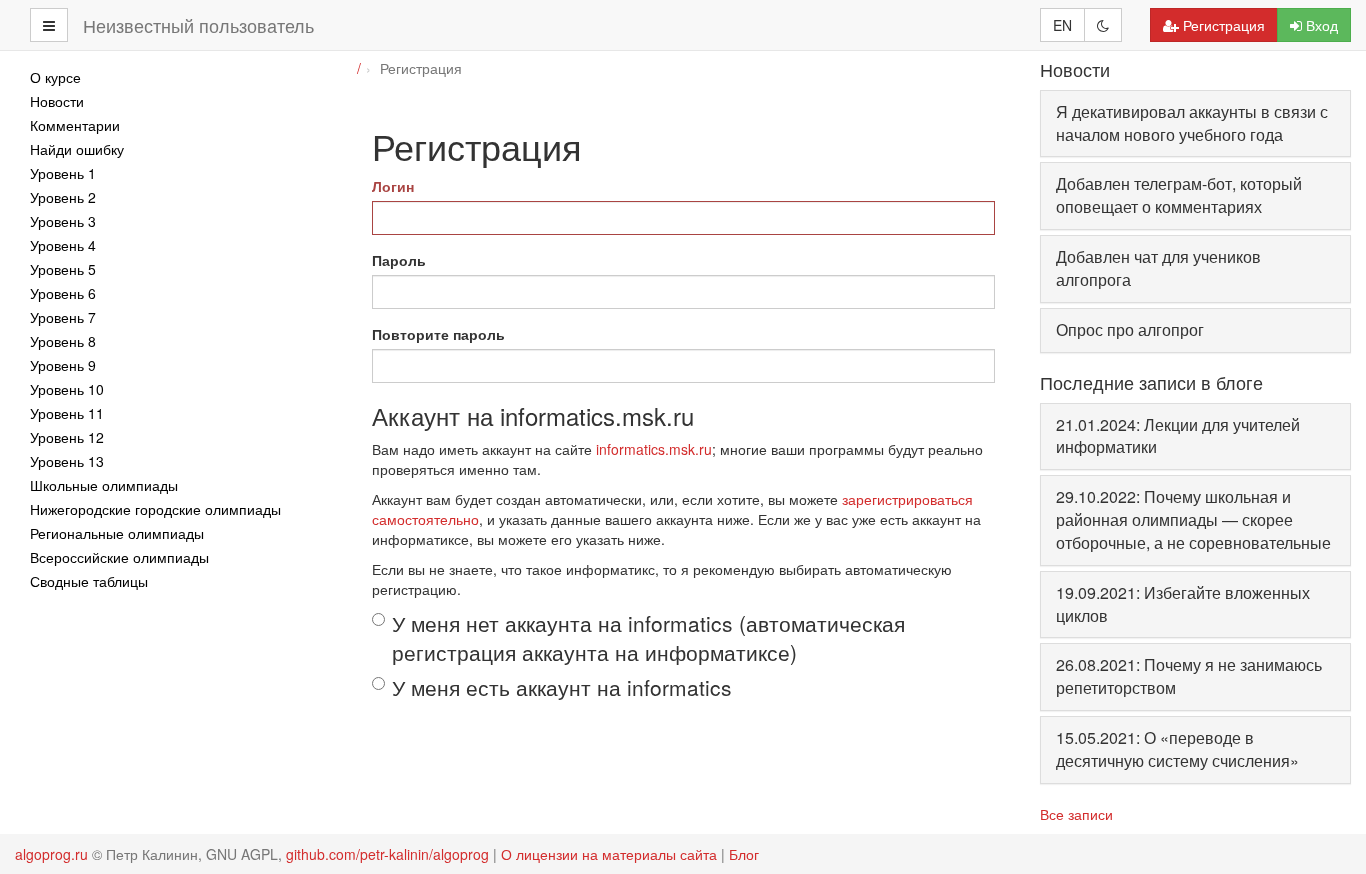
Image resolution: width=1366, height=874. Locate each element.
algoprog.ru (51, 854)
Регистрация (1224, 25)
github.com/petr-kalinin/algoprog (387, 854)
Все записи (1076, 814)
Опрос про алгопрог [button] (1130, 329)
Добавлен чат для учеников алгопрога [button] (1158, 268)
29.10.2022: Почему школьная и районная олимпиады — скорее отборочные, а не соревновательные (1193, 519)
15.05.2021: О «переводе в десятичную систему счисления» (1177, 749)
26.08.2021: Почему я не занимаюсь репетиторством (1189, 676)
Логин (393, 186)
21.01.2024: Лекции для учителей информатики (1178, 436)
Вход (1322, 25)
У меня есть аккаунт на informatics (562, 687)
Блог (744, 854)
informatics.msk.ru (654, 449)
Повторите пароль (438, 334)
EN (1062, 25)
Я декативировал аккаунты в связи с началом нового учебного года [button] (1192, 123)
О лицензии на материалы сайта (609, 854)
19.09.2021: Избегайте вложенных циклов (1183, 604)
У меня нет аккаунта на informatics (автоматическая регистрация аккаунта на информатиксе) (648, 638)
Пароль (399, 260)
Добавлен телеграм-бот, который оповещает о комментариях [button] (1179, 195)
